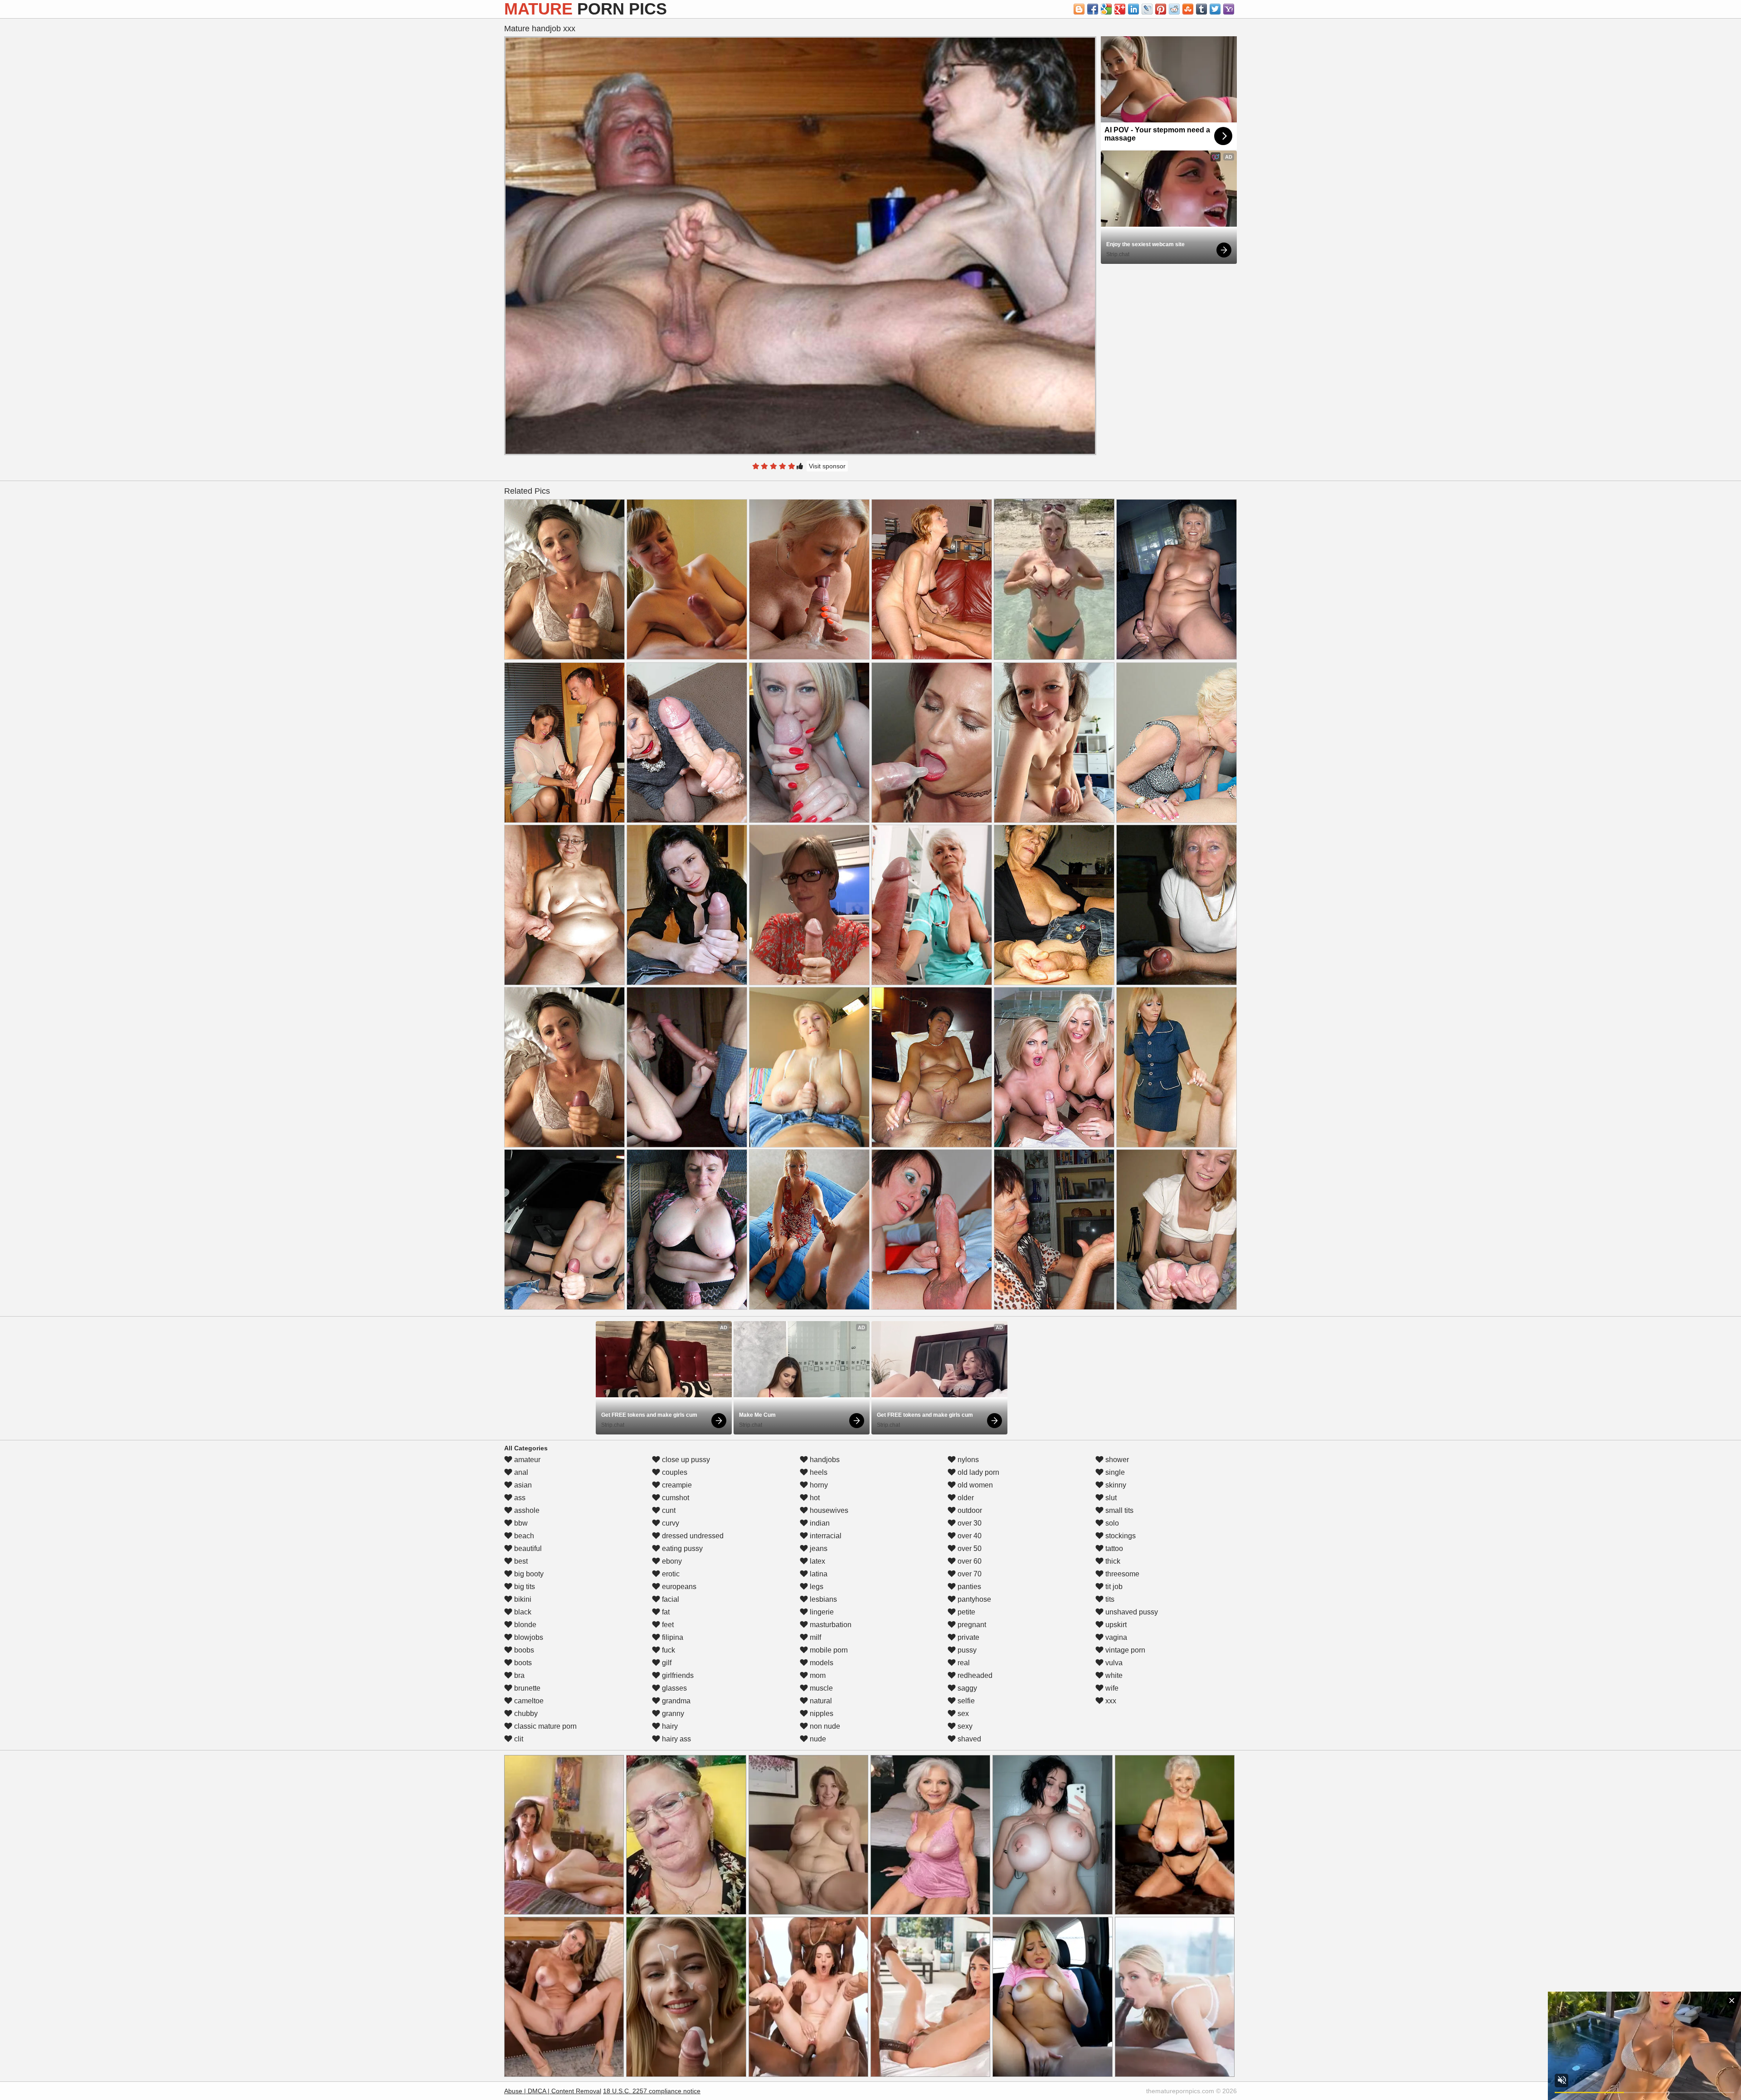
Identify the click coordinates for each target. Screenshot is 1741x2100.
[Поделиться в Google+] (1120, 9)
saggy (966, 1688)
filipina (672, 1637)
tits (1109, 1599)
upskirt (1115, 1625)
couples (674, 1472)
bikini (522, 1599)
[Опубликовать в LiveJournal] (1147, 9)
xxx (1110, 1701)
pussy (966, 1650)
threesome (1121, 1574)
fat (665, 1612)
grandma (675, 1701)
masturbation (830, 1625)
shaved (968, 1739)
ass (519, 1498)
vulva (1113, 1663)
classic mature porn (545, 1726)
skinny (1115, 1485)
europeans (678, 1587)
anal (520, 1472)
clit (518, 1739)
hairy (669, 1726)
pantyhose (973, 1599)
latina (818, 1574)
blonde (524, 1625)
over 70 (969, 1574)
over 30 (969, 1523)
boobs (523, 1650)
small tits (1119, 1510)
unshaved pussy (1131, 1612)
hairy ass (676, 1739)
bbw (520, 1523)
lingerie (821, 1612)
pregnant (971, 1625)
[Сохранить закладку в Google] (1106, 9)
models (821, 1663)
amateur (526, 1460)
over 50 (969, 1548)
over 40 (969, 1536)
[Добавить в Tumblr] (1201, 9)
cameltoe (528, 1701)
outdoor (969, 1510)
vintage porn (1124, 1650)
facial (670, 1599)
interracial (825, 1536)
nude (817, 1739)
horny (818, 1485)
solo (1111, 1523)
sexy (964, 1726)
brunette (526, 1688)
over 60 (969, 1561)
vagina (1115, 1637)
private (968, 1637)
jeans (818, 1548)
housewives (828, 1510)
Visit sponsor (827, 466)
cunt (668, 1510)
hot (814, 1498)
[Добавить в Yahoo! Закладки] (1229, 9)
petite (965, 1612)
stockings (1120, 1536)
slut (1110, 1498)
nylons (967, 1460)
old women (974, 1485)
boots (522, 1663)
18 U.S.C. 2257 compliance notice (652, 2091)
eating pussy (681, 1548)
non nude (824, 1726)
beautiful (527, 1548)
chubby (525, 1714)
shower (1116, 1460)
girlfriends (677, 1675)
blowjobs (528, 1637)
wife (1111, 1688)
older (965, 1498)
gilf (666, 1663)
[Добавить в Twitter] (1215, 9)
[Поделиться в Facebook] (1093, 9)
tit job (1113, 1587)
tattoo (1113, 1548)
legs (816, 1587)
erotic (670, 1574)
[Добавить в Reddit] (1174, 9)
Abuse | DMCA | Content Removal (553, 2091)
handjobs (824, 1460)
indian (819, 1523)
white (1113, 1675)
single (1114, 1472)
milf (815, 1637)
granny (672, 1714)
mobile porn (828, 1650)
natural (820, 1701)
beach (523, 1536)
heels (818, 1472)
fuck (668, 1650)
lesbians (822, 1599)
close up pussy (685, 1460)
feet (667, 1625)
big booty (528, 1574)
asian (522, 1485)
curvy (670, 1523)
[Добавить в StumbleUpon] (1188, 9)
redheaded (974, 1675)
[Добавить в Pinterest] (1161, 9)
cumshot (675, 1498)
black (522, 1612)
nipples (821, 1714)
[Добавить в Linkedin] (1133, 9)
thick (1112, 1561)
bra (518, 1675)
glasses (674, 1688)
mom (817, 1675)
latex (817, 1561)
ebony (671, 1561)
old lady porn (977, 1472)
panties (968, 1587)
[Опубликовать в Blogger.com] (1079, 9)
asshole (526, 1510)
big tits (524, 1587)
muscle (820, 1688)
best (520, 1561)
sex (962, 1714)
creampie (676, 1485)
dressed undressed (692, 1536)
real (963, 1663)
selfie (965, 1701)
